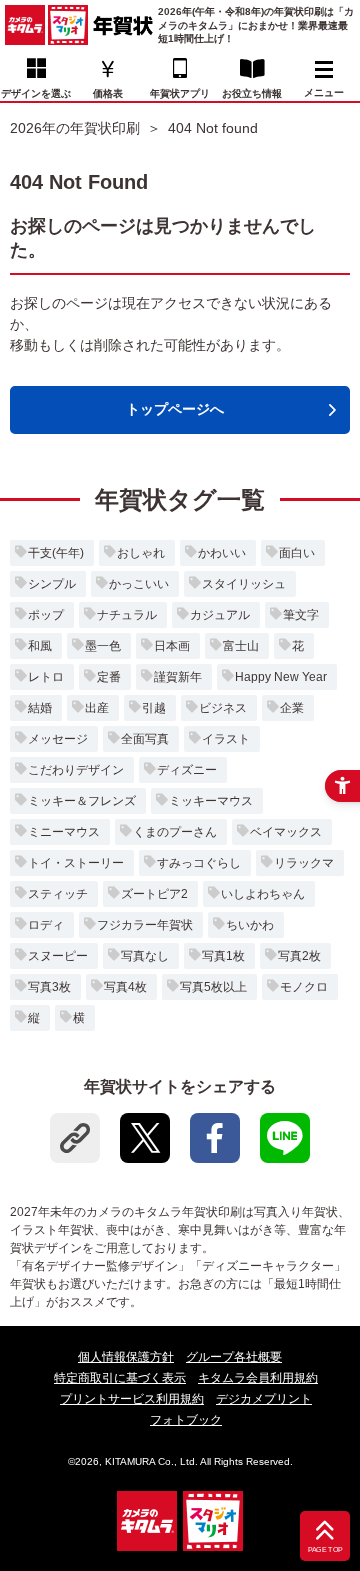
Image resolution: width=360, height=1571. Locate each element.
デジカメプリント (264, 1399)
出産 (97, 708)
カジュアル (220, 615)
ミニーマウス (64, 832)
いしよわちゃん (263, 894)
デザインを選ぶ (36, 93)
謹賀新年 (178, 677)
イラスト (226, 739)
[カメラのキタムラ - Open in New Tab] (25, 25)
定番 (109, 677)
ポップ (46, 615)
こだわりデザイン (76, 770)
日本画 (172, 646)
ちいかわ (250, 925)
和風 (40, 646)
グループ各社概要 (234, 1357)
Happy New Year (281, 677)
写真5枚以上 (213, 987)
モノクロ (304, 987)
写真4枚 (125, 987)
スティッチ (58, 894)
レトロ (46, 677)
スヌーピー (58, 956)
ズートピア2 (154, 894)
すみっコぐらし (199, 863)
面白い (297, 553)
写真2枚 (299, 956)
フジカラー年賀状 (145, 925)
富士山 (241, 646)
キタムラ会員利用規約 (258, 1378)
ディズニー (187, 770)
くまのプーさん (175, 832)
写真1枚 (223, 956)
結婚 (40, 708)
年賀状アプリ (180, 93)
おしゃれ (141, 553)
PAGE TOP (325, 1550)
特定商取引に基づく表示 (120, 1378)
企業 (292, 708)
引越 (154, 708)
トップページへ (175, 409)
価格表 (108, 93)
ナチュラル (127, 615)
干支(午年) (56, 553)
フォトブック (186, 1420)
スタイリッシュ (244, 584)
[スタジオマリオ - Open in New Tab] (68, 25)
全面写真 (145, 739)
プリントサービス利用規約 (132, 1399)
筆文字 (301, 615)
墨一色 (103, 646)
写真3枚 (49, 987)
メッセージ (58, 739)
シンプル (52, 584)
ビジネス (223, 708)
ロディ (46, 925)
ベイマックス (286, 832)
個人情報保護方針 (126, 1357)
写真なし (145, 956)
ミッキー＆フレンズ (82, 801)
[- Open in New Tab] (145, 1138)
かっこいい (139, 584)
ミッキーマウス (211, 801)
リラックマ (304, 863)
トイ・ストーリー (76, 863)
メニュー (324, 92)
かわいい (222, 553)
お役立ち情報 (252, 93)
